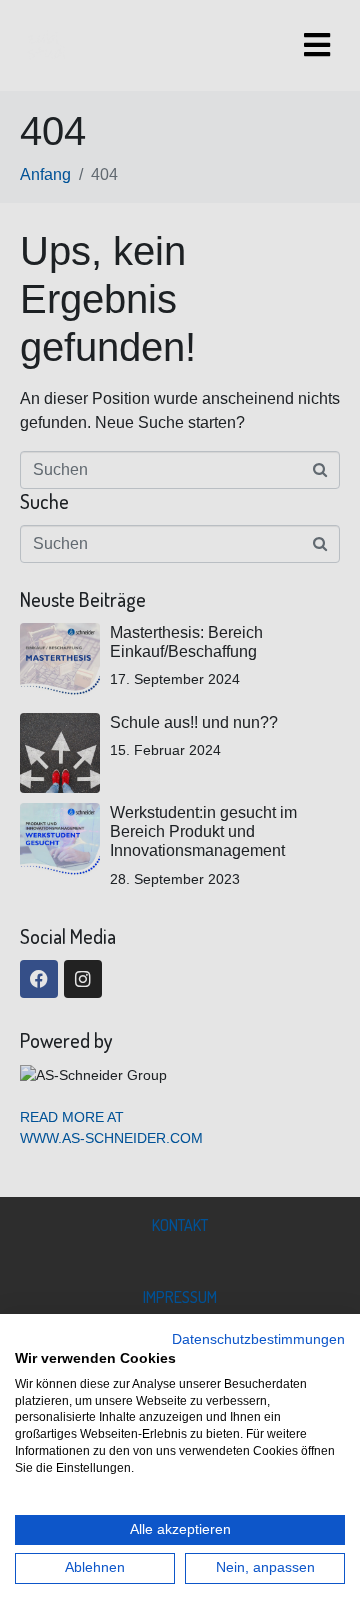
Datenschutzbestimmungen (258, 1339)
